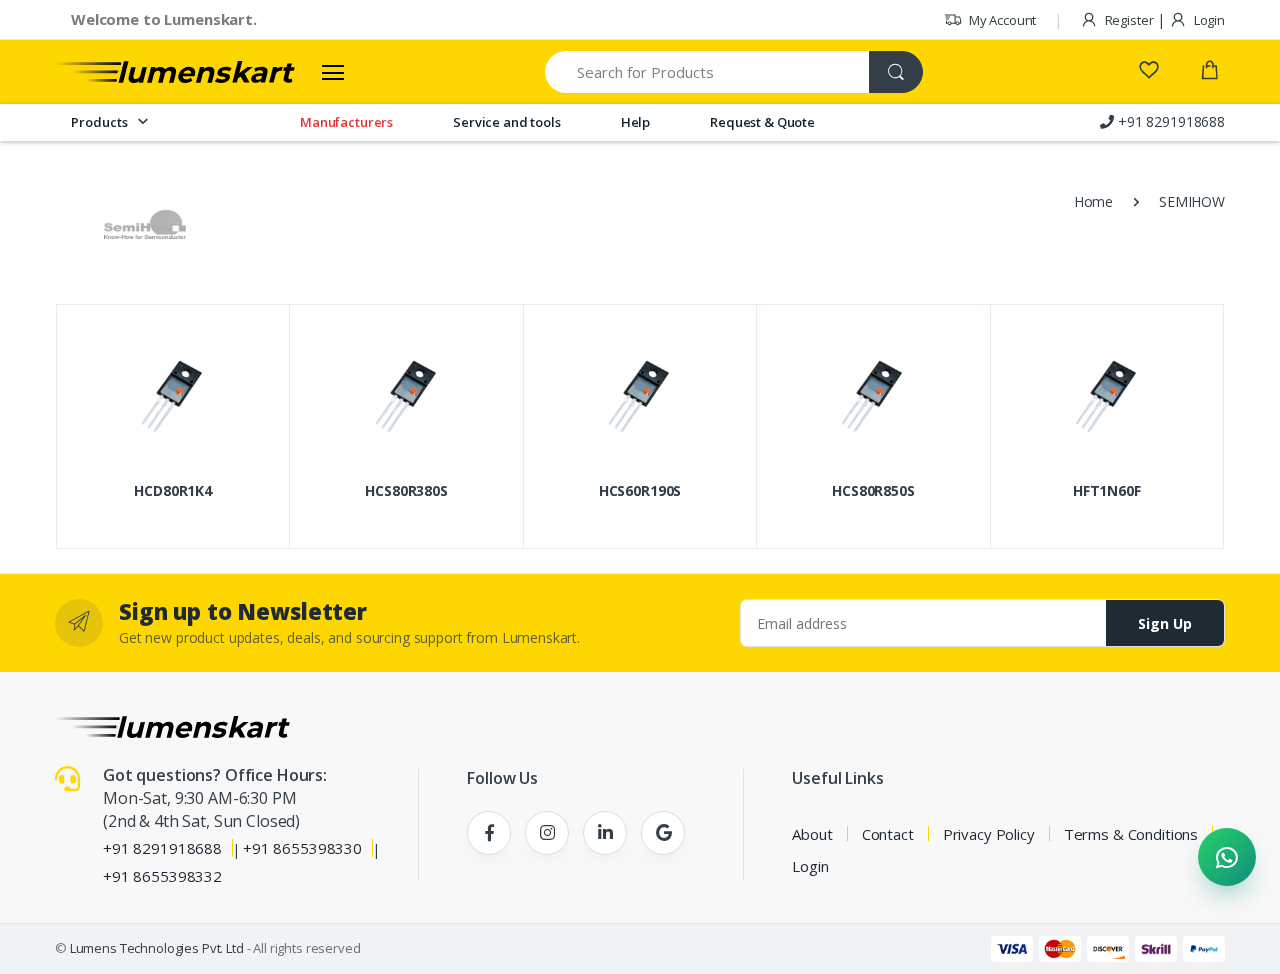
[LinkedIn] (605, 833)
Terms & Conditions (1131, 834)
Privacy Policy (989, 834)
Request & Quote (762, 122)
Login (1208, 20)
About (812, 834)
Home (1093, 201)
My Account (1001, 20)
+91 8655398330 (302, 848)
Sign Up (1165, 623)
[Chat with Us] (1227, 857)
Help (635, 122)
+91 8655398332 (162, 876)
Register (1128, 20)
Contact (888, 834)
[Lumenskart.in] (175, 72)
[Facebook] (489, 833)
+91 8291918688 (162, 848)
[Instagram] (547, 833)
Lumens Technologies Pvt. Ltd (157, 948)
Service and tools (507, 122)
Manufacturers (346, 122)
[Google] (663, 833)
